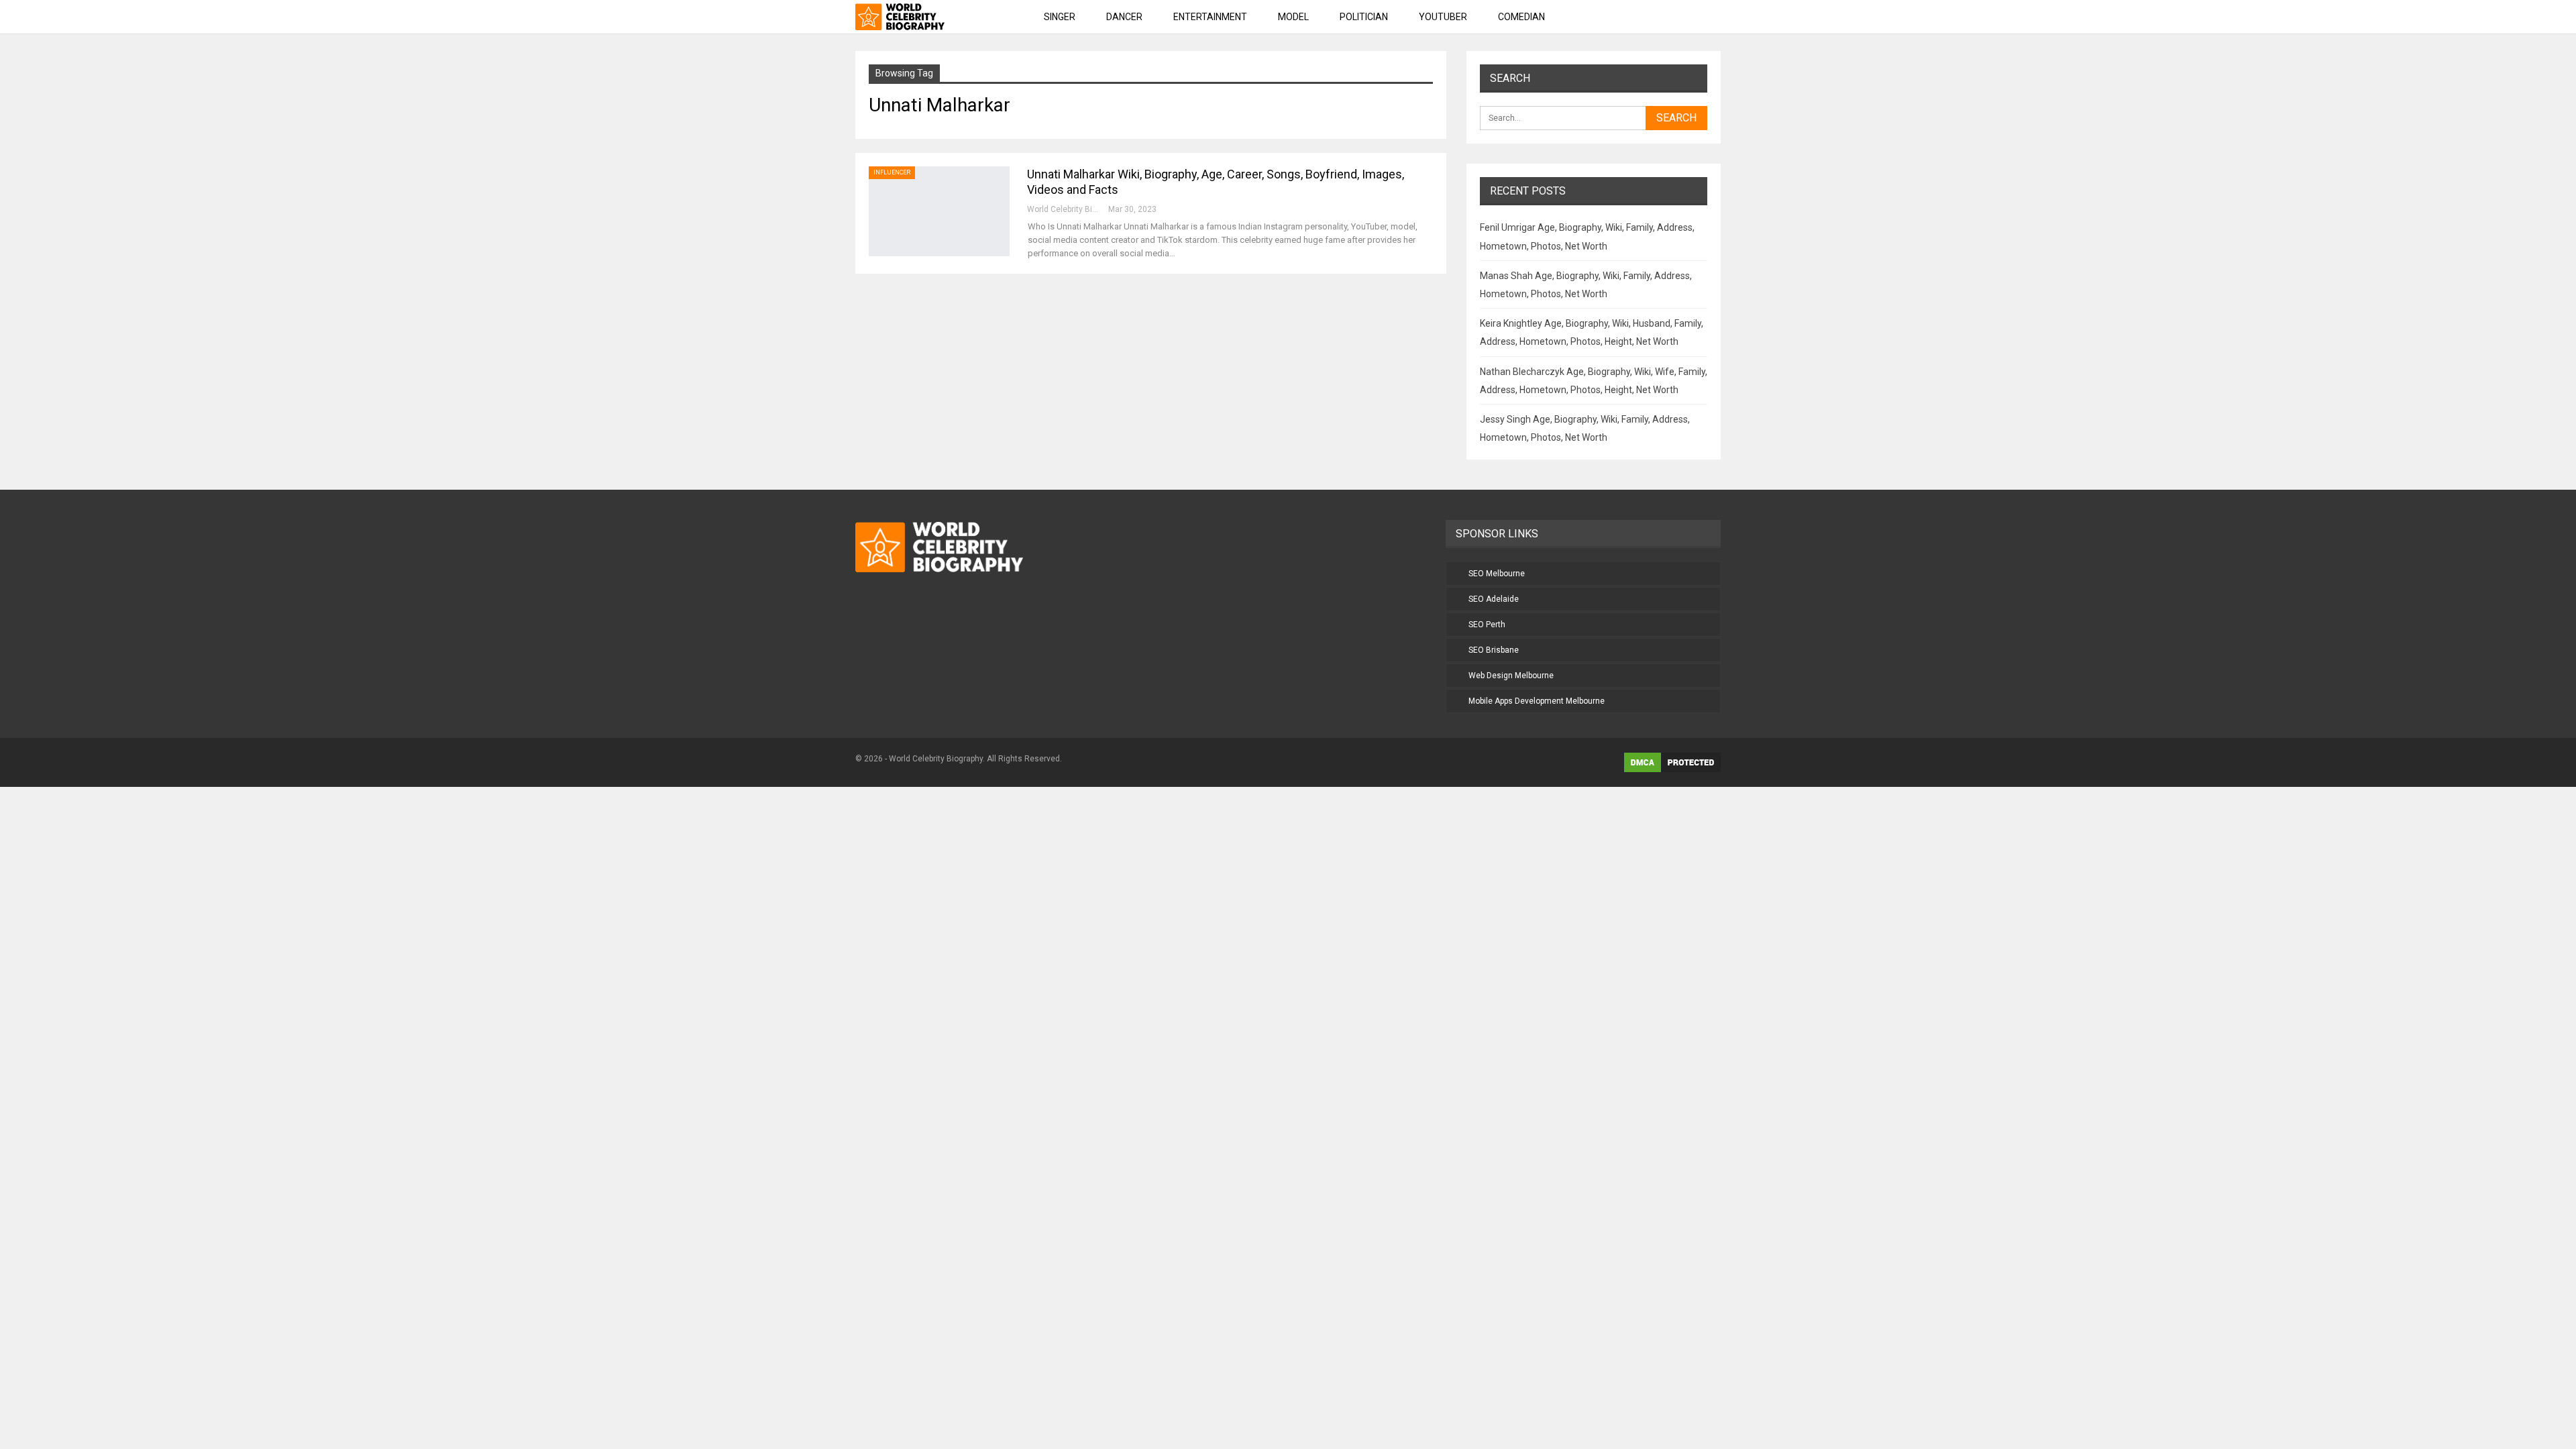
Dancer (1124, 17)
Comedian (1521, 17)
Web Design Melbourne (1511, 676)
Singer (1060, 17)
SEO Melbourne (1497, 574)
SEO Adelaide (1494, 599)
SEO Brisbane (1494, 650)
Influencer (892, 172)
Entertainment (1210, 17)
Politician (1364, 17)
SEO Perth (1487, 625)
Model (1293, 17)
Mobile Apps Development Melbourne (1537, 701)
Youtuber (1443, 17)
